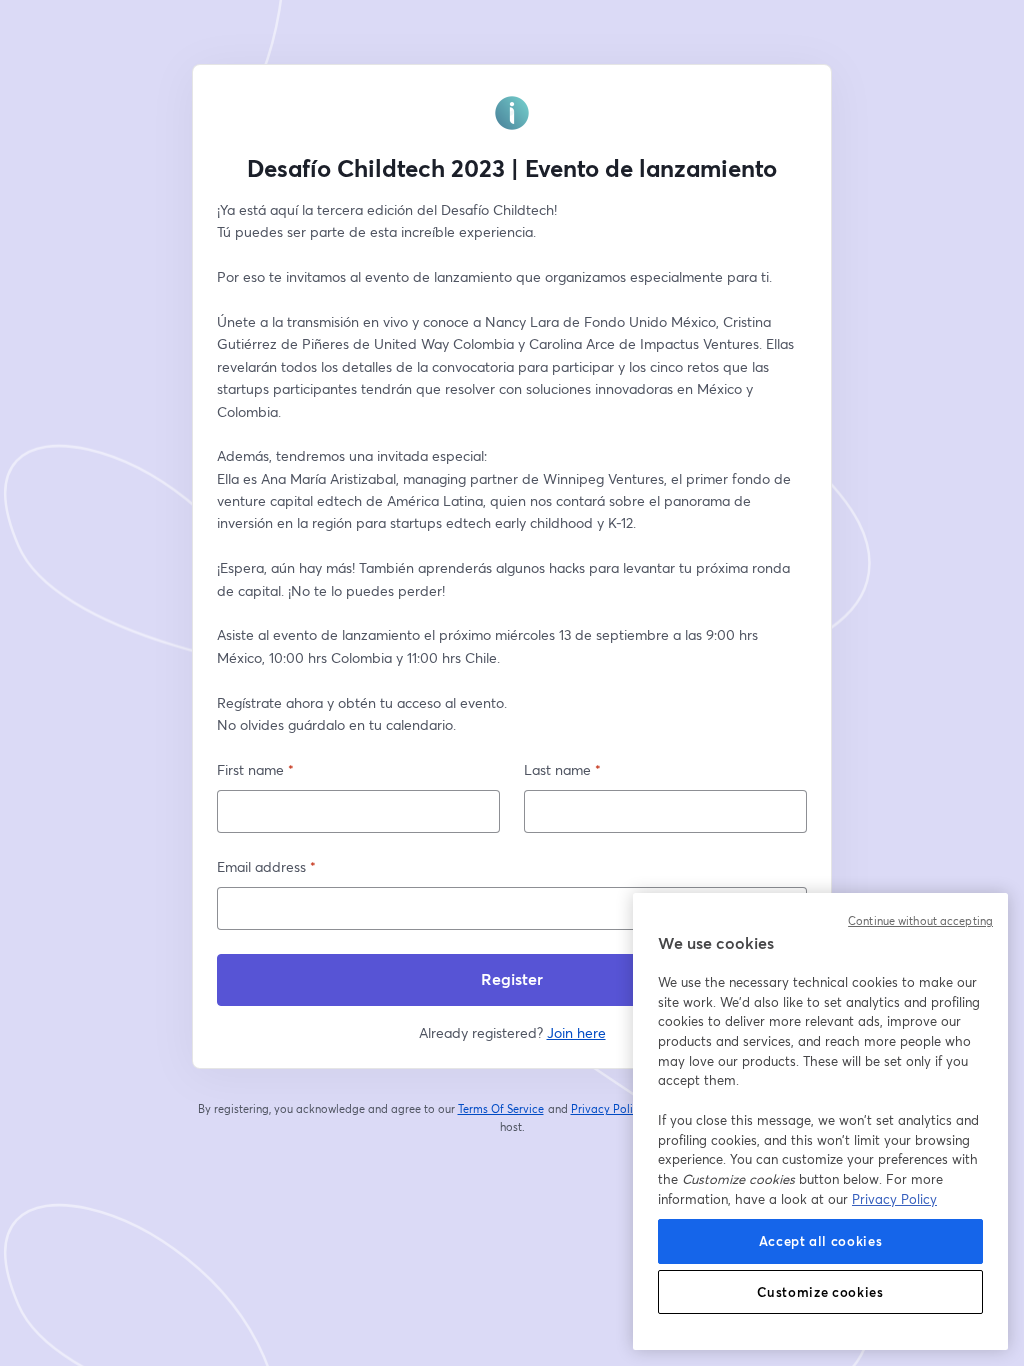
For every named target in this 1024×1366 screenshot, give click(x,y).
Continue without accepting (920, 921)
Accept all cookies (821, 1241)
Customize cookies (820, 1292)
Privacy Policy (608, 1109)
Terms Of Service (501, 1109)
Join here (576, 1032)
